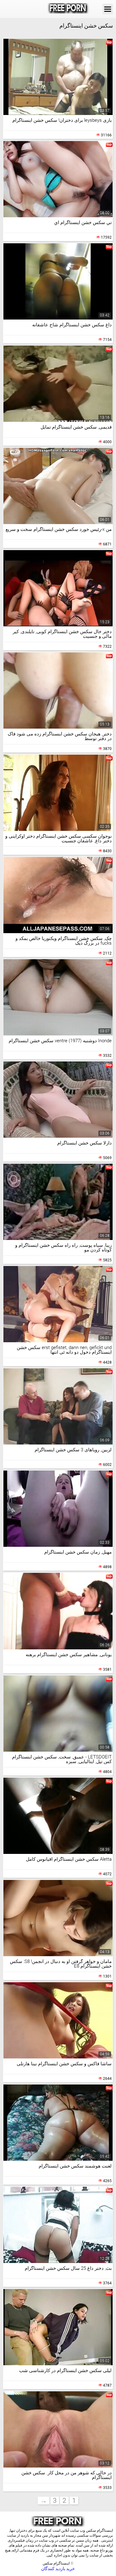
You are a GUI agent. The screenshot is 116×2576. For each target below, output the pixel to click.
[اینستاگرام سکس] (68, 9)
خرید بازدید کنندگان (58, 2569)
